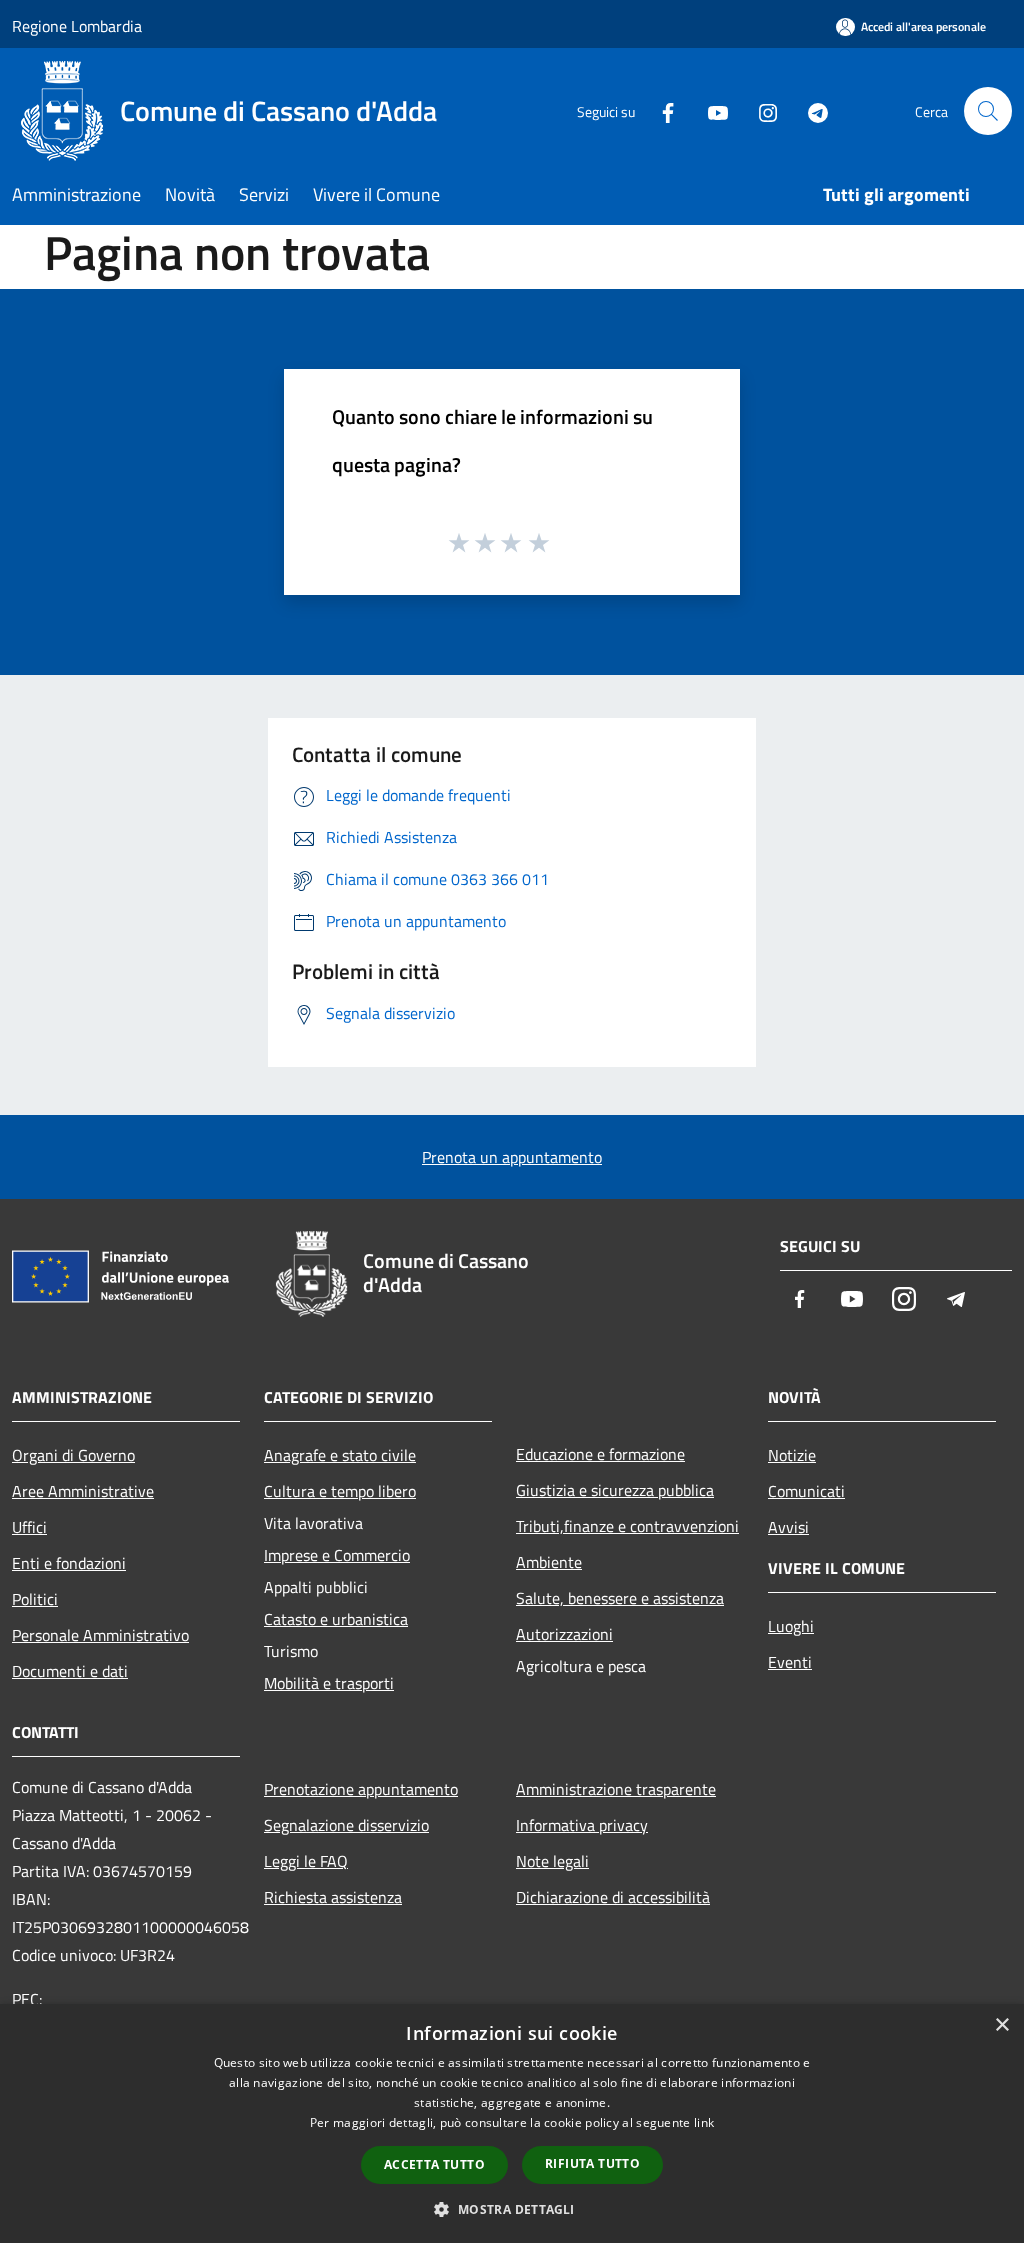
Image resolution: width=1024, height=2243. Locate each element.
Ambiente (549, 1562)
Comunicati (806, 1491)
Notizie (792, 1455)
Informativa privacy (582, 1825)
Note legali (552, 1861)
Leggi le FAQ (306, 1861)
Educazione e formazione (600, 1454)
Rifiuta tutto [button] (592, 2163)
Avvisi (788, 1527)
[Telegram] (810, 110)
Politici (35, 1599)
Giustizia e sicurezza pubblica (615, 1490)
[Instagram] (760, 110)
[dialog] (512, 2123)
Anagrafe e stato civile (340, 1455)
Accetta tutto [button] (434, 2164)
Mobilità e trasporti (329, 1683)
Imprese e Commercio (337, 1555)
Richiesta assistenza (333, 1897)
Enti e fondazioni (69, 1563)
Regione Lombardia (77, 26)
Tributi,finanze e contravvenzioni (627, 1526)
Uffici (29, 1527)
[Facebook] (660, 110)
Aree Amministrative (83, 1491)
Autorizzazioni (564, 1634)
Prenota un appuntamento (512, 1157)
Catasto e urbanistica (336, 1619)
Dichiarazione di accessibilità (613, 1897)
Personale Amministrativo (100, 1635)
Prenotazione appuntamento (361, 1789)
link (704, 2122)
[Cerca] (988, 111)
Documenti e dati (70, 1671)
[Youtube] (710, 110)
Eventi (790, 1662)
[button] (511, 2209)
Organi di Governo (73, 1455)
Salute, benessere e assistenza (620, 1598)
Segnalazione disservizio (346, 1825)
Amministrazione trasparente (616, 1789)
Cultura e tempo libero (340, 1491)
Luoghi (791, 1626)
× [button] (1001, 2025)
